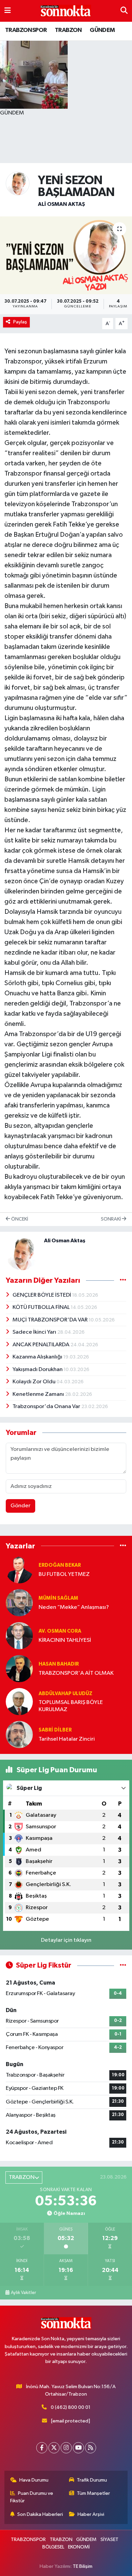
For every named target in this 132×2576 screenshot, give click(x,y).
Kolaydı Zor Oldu (35, 1382)
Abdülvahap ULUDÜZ (65, 1694)
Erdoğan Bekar (60, 1565)
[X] (54, 2448)
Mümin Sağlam (58, 1598)
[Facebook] (42, 2448)
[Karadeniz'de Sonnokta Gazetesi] (66, 11)
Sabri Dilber (55, 1730)
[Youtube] (78, 2448)
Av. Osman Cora (60, 1631)
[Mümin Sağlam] (19, 1603)
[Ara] (124, 11)
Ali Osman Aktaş (61, 204)
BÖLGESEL (53, 2547)
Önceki (19, 1219)
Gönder (20, 1506)
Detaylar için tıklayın (66, 1940)
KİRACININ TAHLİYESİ (65, 1640)
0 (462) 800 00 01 (71, 2407)
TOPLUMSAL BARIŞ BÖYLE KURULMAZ (71, 1706)
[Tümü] (123, 1546)
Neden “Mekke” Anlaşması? (74, 1607)
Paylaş (20, 322)
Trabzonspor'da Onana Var (47, 1407)
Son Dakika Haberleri (40, 2514)
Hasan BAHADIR (59, 1664)
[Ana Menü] (8, 11)
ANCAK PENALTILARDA (41, 1345)
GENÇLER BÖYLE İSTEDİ (42, 1295)
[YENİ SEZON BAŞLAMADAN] (66, 255)
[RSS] (91, 2448)
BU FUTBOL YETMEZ (64, 1574)
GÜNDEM (102, 30)
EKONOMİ (79, 2547)
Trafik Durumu (92, 2480)
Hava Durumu (34, 2480)
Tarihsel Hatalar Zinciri (67, 1739)
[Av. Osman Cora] (19, 1636)
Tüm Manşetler (93, 2493)
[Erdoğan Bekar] (19, 1570)
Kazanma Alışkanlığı (38, 1357)
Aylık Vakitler (23, 2293)
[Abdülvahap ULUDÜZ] (19, 1701)
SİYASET (109, 2539)
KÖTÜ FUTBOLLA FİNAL (42, 1307)
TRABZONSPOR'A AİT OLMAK (76, 1673)
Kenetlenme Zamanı (39, 1394)
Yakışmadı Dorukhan (38, 1370)
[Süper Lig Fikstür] (123, 1965)
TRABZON (68, 30)
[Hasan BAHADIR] (19, 1668)
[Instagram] (66, 2448)
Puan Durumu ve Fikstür (32, 2497)
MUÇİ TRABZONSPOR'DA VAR (51, 1320)
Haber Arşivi (91, 2514)
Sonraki (111, 1219)
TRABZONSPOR (26, 30)
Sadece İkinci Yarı (35, 1332)
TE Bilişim (83, 2566)
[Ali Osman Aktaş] (18, 183)
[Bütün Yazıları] (123, 1281)
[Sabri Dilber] (19, 1734)
